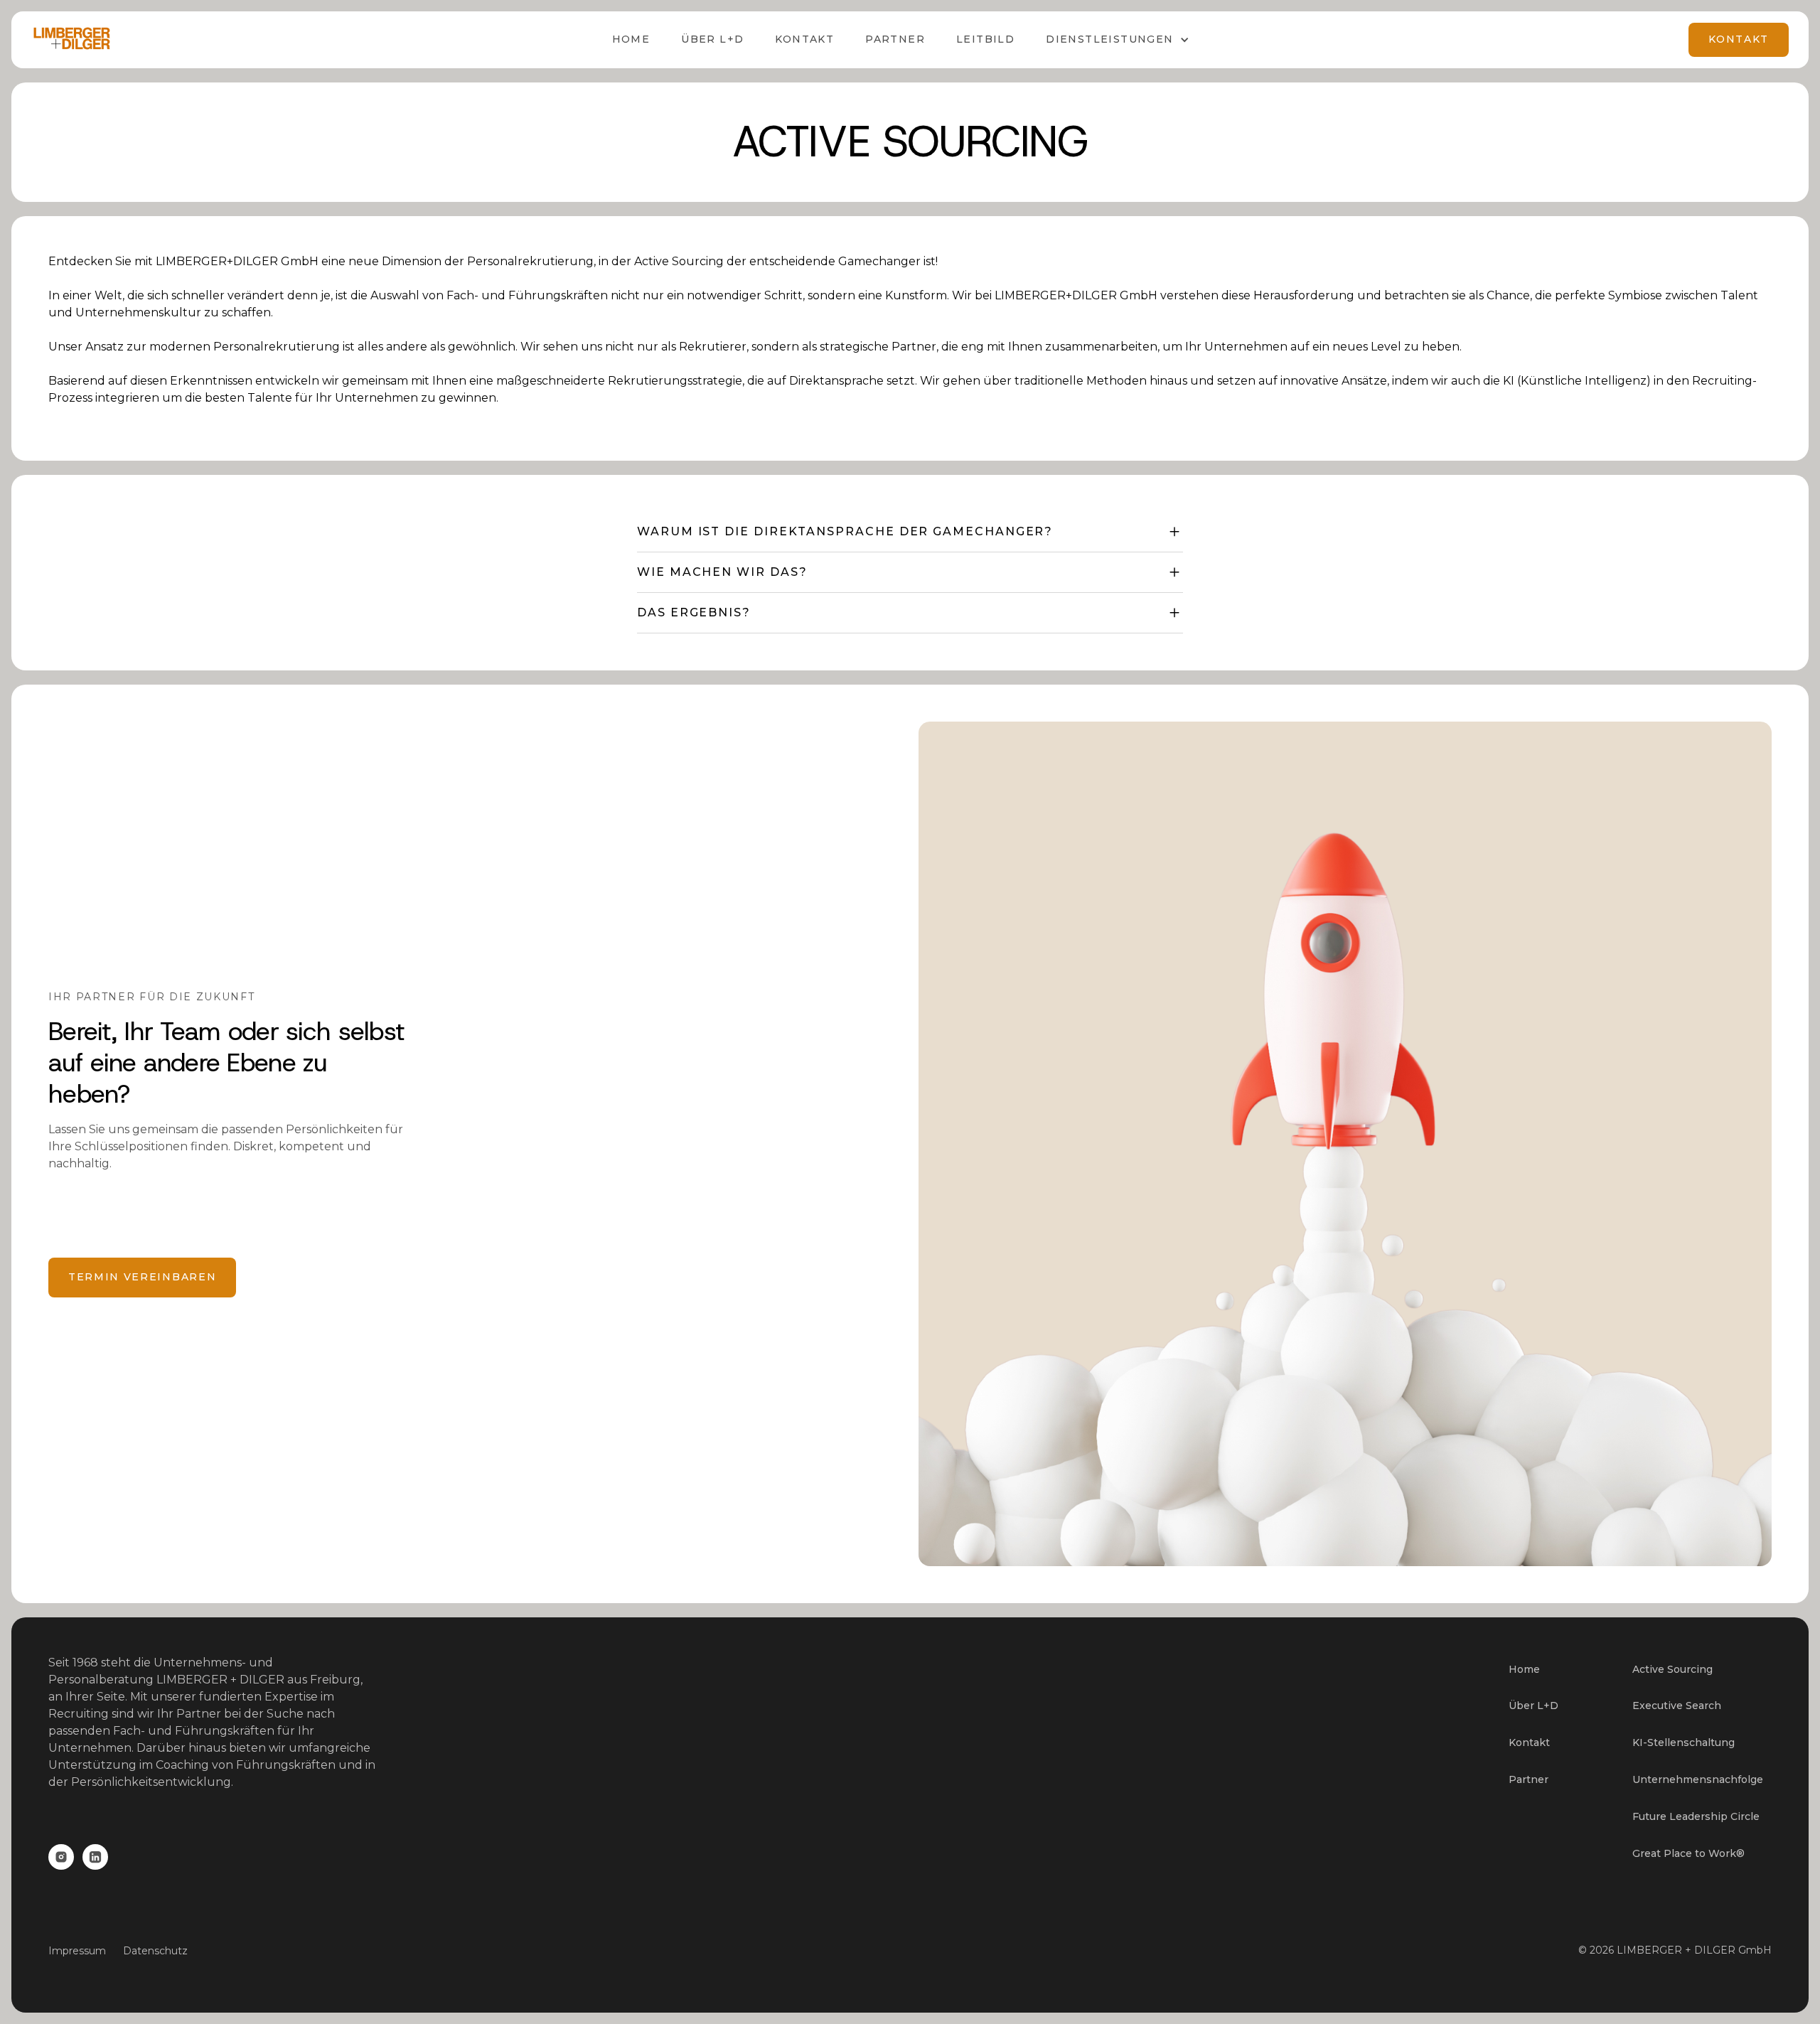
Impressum (77, 1951)
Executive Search (1677, 1706)
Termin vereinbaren (142, 1277)
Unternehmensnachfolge (1698, 1779)
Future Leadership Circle (1696, 1816)
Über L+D (1533, 1706)
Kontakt (804, 39)
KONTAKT (1739, 39)
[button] (1117, 40)
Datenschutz (155, 1951)
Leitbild (985, 39)
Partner (895, 39)
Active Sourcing (1672, 1669)
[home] (72, 40)
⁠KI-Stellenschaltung (1683, 1742)
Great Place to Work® (1688, 1853)
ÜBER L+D (712, 39)
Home (631, 39)
